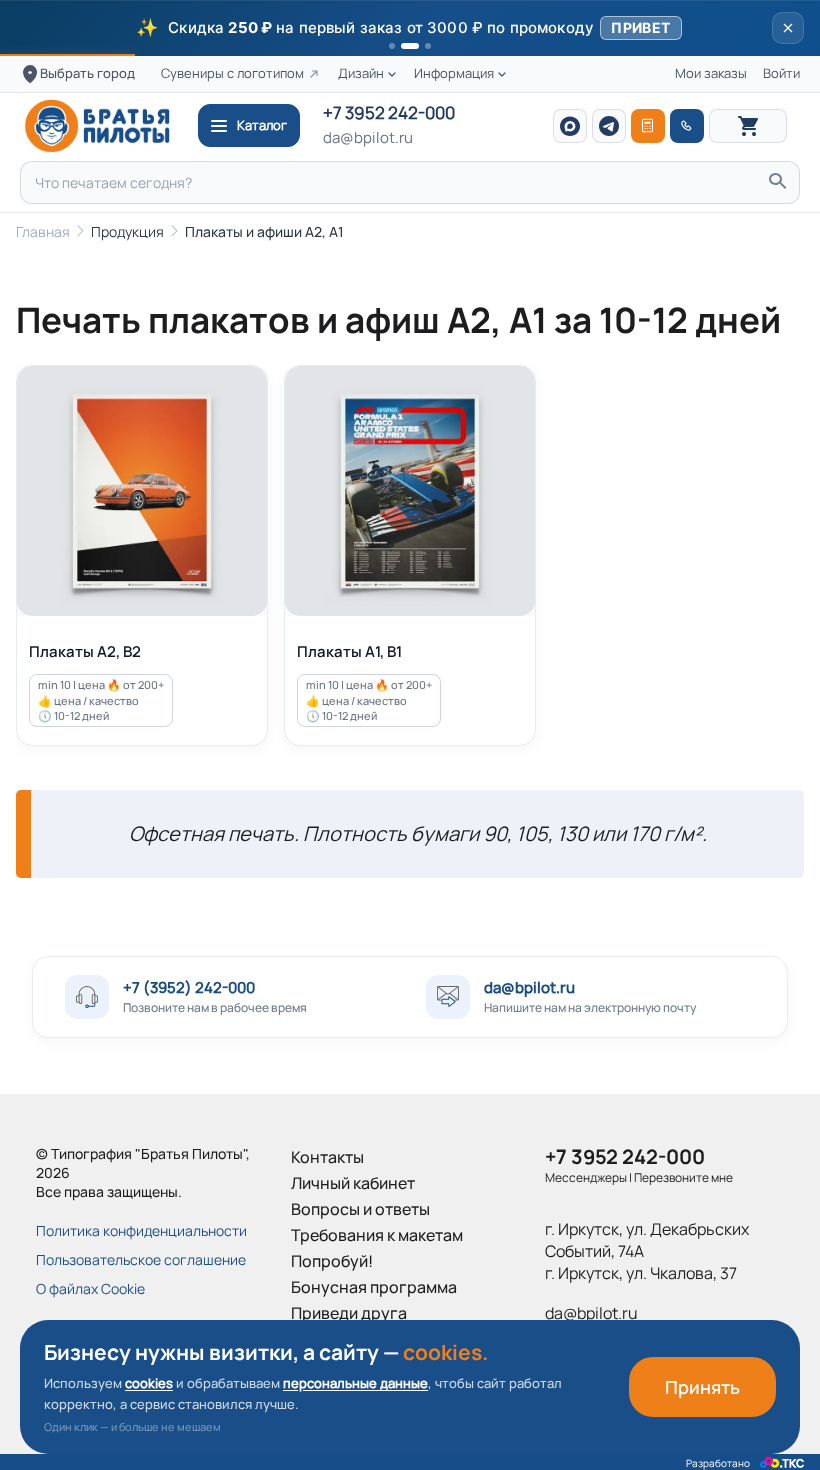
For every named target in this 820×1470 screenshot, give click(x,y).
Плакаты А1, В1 (349, 651)
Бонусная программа (374, 1287)
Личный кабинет (353, 1183)
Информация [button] (454, 73)
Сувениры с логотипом (232, 73)
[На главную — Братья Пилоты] (104, 126)
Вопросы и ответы (360, 1209)
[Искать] (777, 182)
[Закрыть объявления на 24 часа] (788, 28)
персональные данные (355, 1383)
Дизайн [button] (361, 73)
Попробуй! (332, 1261)
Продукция (127, 231)
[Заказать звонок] (687, 126)
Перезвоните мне (683, 1177)
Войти (781, 73)
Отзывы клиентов (358, 1339)
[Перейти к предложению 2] (410, 46)
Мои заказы (711, 73)
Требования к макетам (377, 1235)
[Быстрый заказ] (648, 126)
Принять (702, 1387)
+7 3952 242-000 (389, 113)
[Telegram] (609, 126)
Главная (43, 231)
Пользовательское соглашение (141, 1259)
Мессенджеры (586, 1177)
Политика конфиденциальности (141, 1230)
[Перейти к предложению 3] (428, 46)
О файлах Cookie (90, 1288)
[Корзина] (748, 126)
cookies (149, 1383)
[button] (410, 28)
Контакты (327, 1157)
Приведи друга (349, 1313)
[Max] (570, 126)
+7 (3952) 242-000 (189, 987)
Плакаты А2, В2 (85, 651)
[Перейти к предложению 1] (392, 46)
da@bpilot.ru (368, 138)
